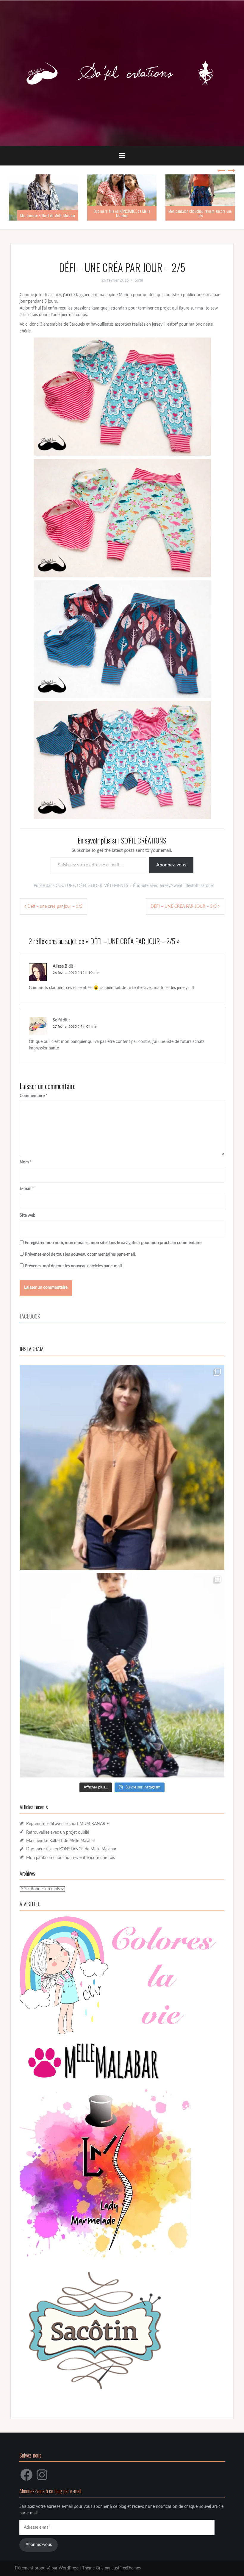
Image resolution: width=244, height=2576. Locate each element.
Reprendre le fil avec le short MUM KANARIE (68, 1824)
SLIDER (95, 886)
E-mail (27, 1189)
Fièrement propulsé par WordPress (47, 2568)
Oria (100, 2568)
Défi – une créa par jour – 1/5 (55, 907)
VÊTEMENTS (116, 886)
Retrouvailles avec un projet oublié (58, 1833)
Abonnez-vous (171, 865)
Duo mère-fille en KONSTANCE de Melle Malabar (120, 213)
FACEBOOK (30, 1316)
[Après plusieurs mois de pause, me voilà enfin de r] (122, 1467)
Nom (26, 1162)
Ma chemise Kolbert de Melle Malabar (46, 215)
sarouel (207, 886)
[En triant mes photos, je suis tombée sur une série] (122, 1675)
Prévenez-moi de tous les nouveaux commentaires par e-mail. (80, 1255)
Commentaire (33, 1096)
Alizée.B (60, 966)
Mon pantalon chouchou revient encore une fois (198, 213)
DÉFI (82, 886)
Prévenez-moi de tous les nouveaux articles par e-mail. (74, 1266)
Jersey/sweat (171, 886)
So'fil (139, 281)
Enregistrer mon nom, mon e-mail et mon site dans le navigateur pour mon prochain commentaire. (114, 1243)
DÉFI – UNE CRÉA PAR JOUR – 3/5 (184, 907)
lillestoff (191, 886)
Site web (28, 1216)
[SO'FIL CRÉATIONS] (122, 73)
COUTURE (65, 886)
